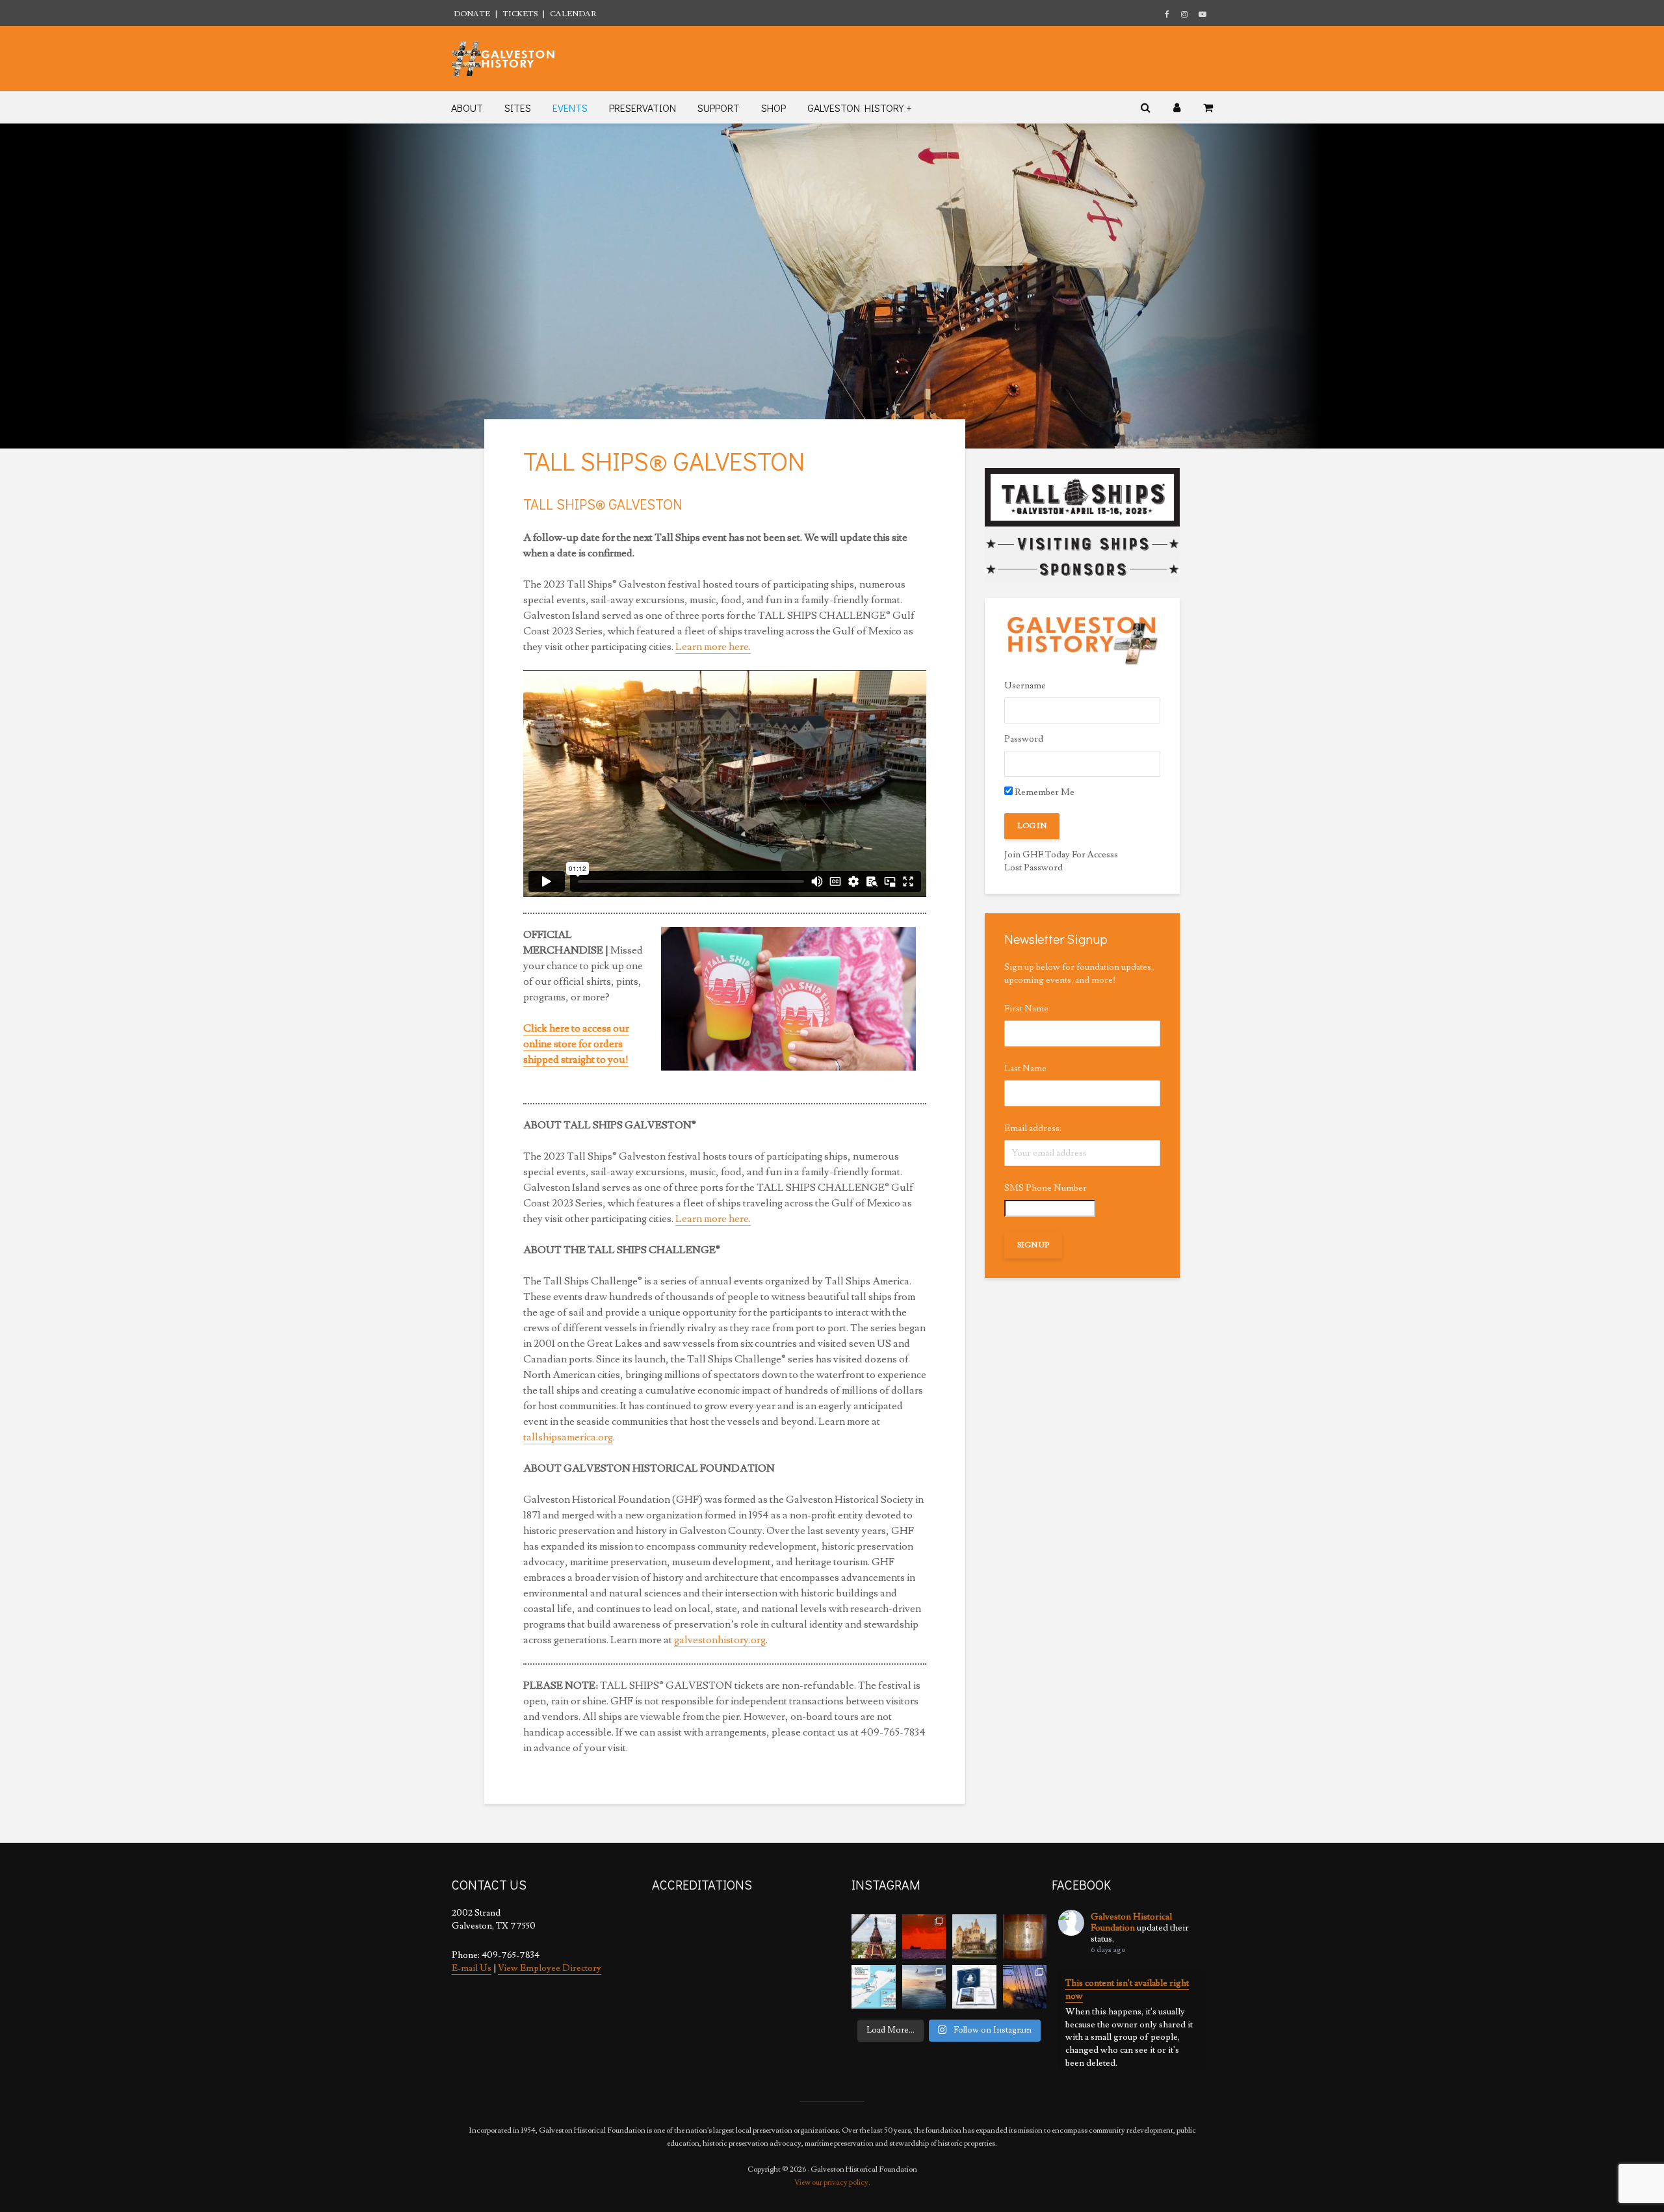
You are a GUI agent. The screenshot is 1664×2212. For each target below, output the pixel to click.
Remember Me (1044, 792)
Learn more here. (713, 647)
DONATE (472, 14)
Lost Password (1033, 868)
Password (1024, 739)
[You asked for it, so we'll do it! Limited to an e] (974, 1987)
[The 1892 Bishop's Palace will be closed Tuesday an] (974, 1936)
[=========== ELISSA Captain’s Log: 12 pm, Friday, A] (924, 1936)
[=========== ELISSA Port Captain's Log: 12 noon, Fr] (924, 1987)
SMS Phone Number (1046, 1188)
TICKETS (520, 14)
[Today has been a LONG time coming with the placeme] (874, 1936)
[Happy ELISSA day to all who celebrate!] (874, 1987)
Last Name (1025, 1069)
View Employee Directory (550, 1968)
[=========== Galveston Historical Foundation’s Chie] (1025, 1987)
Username (1025, 686)
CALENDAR (573, 14)
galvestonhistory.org (720, 1640)
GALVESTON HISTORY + (859, 108)
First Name (1026, 1009)
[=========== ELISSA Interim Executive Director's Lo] (1025, 1936)
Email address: (1033, 1128)
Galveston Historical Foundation (1131, 1922)
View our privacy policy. (832, 2182)
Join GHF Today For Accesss (1061, 855)
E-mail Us (472, 1968)
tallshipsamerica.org (568, 1437)
